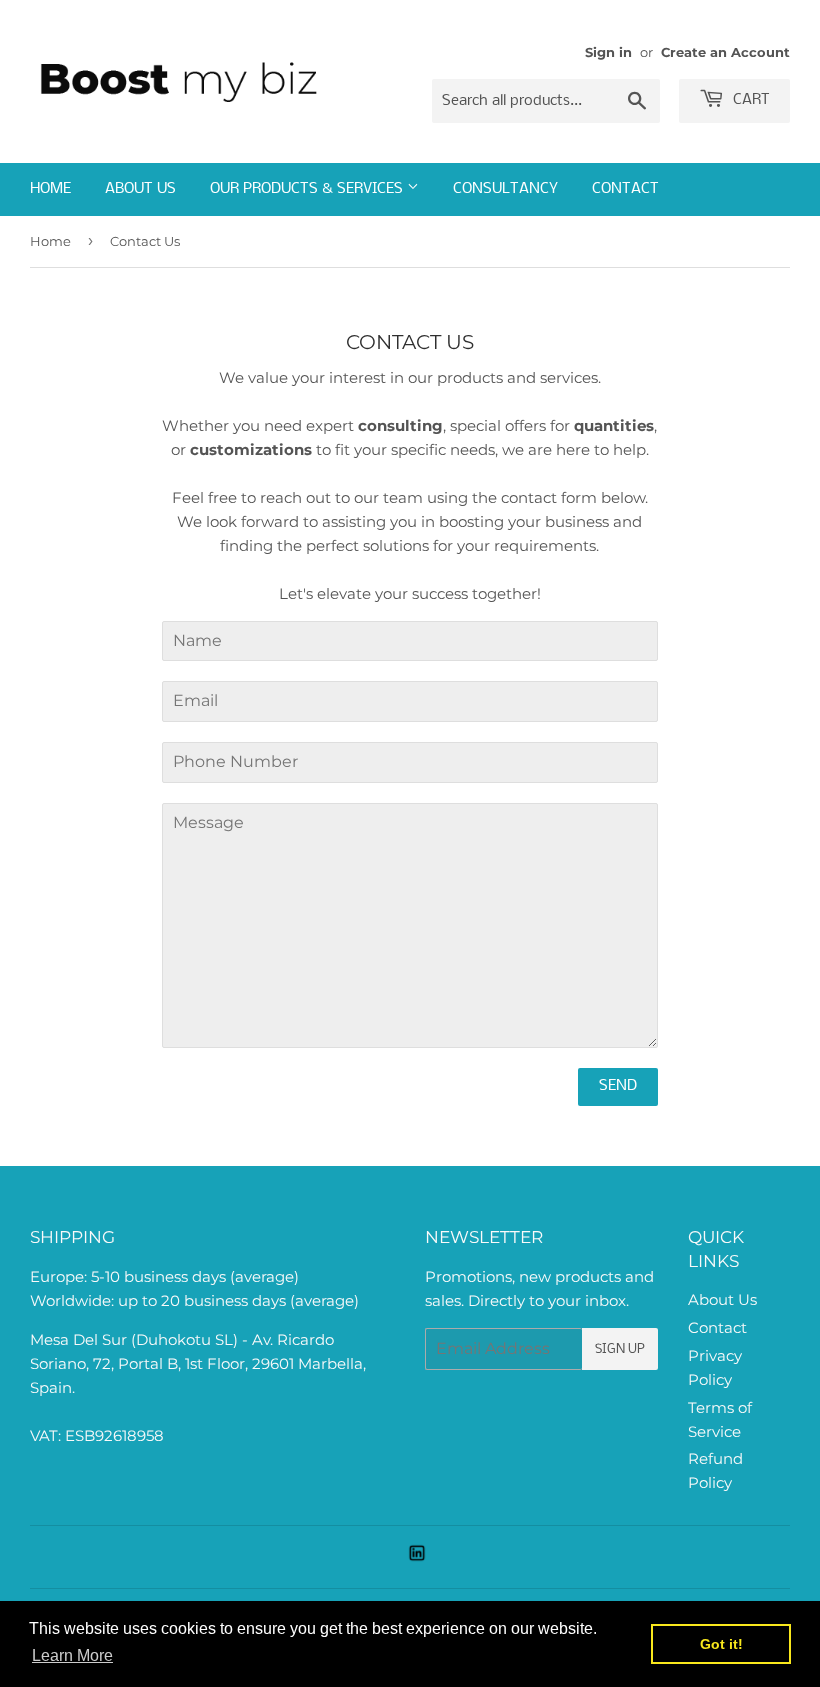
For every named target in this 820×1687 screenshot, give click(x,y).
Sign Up (620, 1349)
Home (50, 189)
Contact (625, 189)
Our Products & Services (308, 189)
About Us (140, 189)
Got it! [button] (721, 1644)
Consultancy (505, 189)
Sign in (608, 52)
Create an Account (725, 52)
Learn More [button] (72, 1655)
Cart (749, 100)
